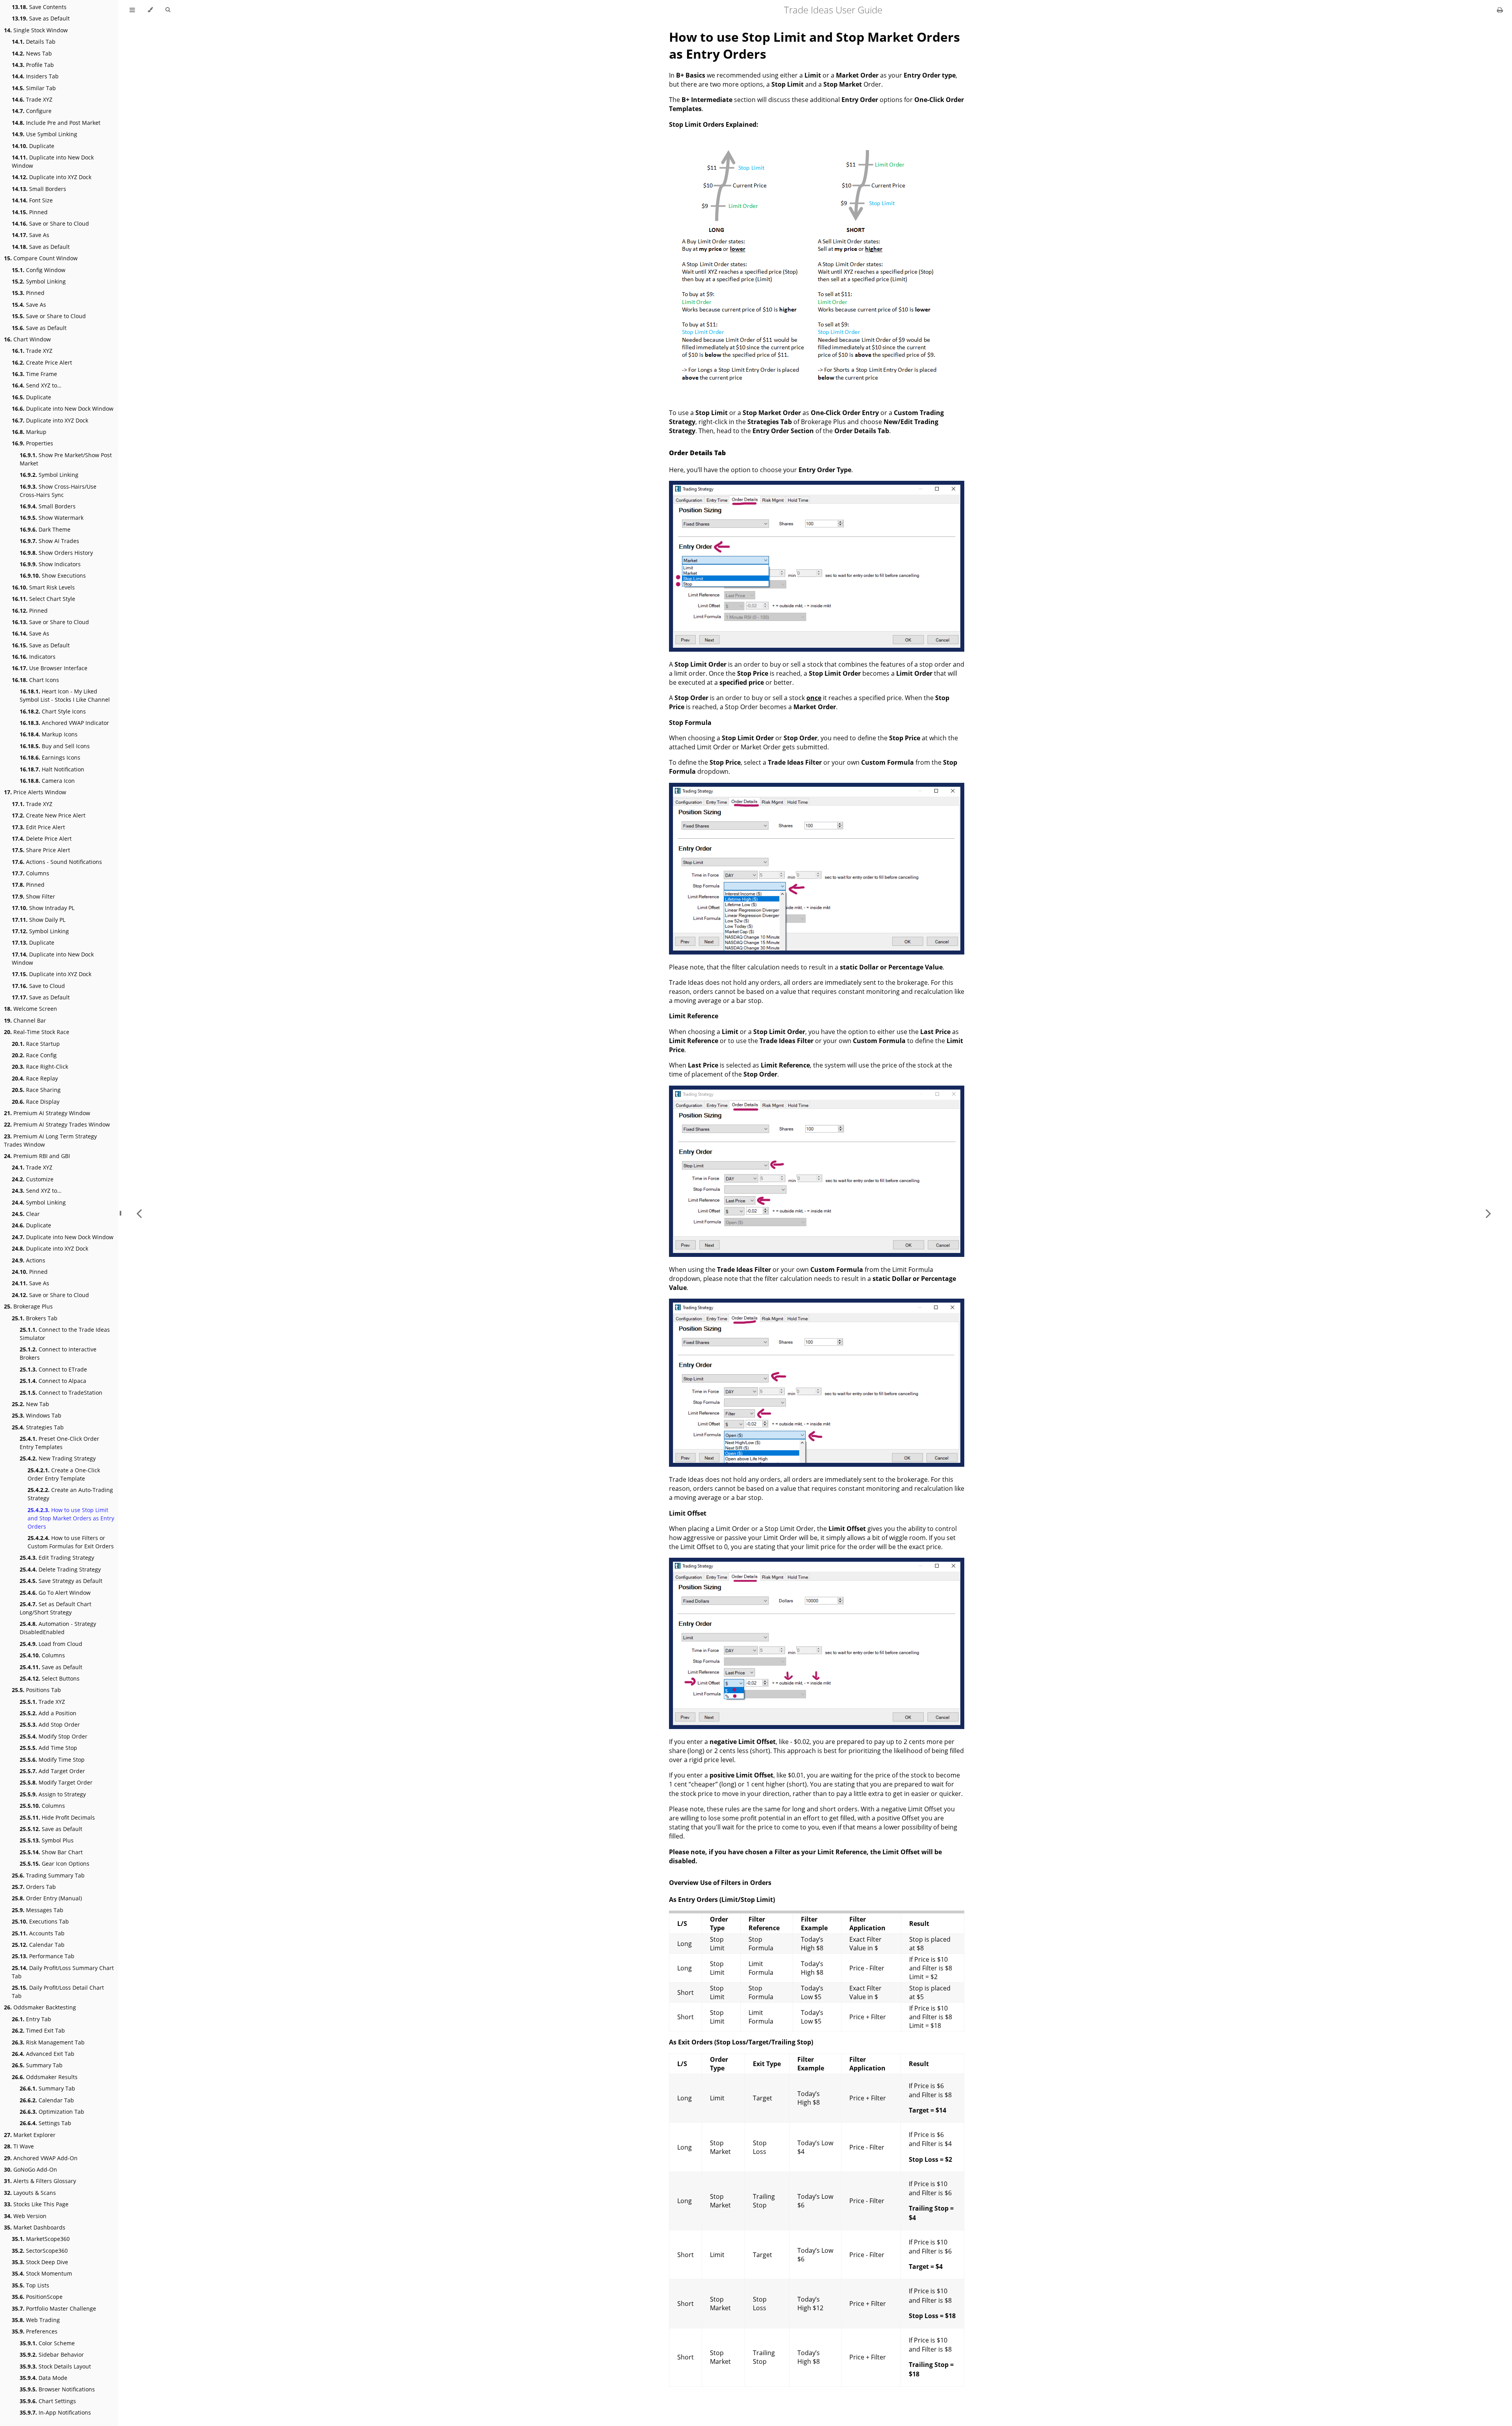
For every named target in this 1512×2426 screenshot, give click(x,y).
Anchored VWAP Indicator (64, 723)
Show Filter (33, 896)
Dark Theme (45, 529)
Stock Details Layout (55, 2366)
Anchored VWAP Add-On (41, 2158)
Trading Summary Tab (48, 1875)
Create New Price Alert (49, 815)
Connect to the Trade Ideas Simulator (65, 1334)
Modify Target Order (56, 1782)
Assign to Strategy (53, 1794)
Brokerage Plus (28, 1306)
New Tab (31, 1404)
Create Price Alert (42, 362)
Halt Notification (52, 769)
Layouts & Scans (30, 2193)
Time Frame (34, 374)
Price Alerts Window (35, 792)
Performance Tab (43, 1956)
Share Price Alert (41, 850)
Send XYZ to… (37, 385)
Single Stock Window (36, 30)
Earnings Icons (50, 757)
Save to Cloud (38, 986)
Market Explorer (30, 2135)
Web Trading (36, 2320)
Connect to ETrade (53, 1369)
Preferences (35, 2331)
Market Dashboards (35, 2227)
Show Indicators (50, 564)
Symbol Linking (39, 281)
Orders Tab (34, 1887)
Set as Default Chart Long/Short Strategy (56, 1608)
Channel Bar (25, 1020)
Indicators (34, 657)
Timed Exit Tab (38, 2030)
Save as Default (41, 18)
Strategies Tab (38, 1427)
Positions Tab (36, 1690)
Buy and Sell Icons (55, 746)
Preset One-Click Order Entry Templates (59, 1443)
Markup (29, 432)
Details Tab (34, 42)
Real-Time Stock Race (37, 1032)
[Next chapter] (1488, 1213)
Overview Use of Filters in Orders (720, 1883)
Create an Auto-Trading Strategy (70, 1494)
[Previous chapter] (139, 1213)
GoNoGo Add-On (31, 2169)
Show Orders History (56, 553)
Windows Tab (37, 1415)
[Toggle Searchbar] (168, 10)
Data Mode (44, 2378)
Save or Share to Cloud (50, 223)
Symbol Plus (47, 1840)
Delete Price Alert (42, 839)
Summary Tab (37, 2065)
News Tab (32, 53)
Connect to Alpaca (53, 1381)
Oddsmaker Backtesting (40, 2007)
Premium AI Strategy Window (47, 1113)
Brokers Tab (35, 1318)
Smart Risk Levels (43, 587)
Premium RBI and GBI (37, 1156)
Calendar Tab (38, 1945)
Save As (31, 235)
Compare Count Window (41, 258)
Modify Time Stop (52, 1760)
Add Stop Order (50, 1725)
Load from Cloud (51, 1644)
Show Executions (53, 575)
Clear (26, 1214)
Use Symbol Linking (44, 134)
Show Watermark (52, 518)
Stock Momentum (42, 2273)
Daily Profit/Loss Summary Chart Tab (63, 1972)
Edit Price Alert (38, 827)
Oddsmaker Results (45, 2077)
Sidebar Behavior (52, 2355)
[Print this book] (1500, 10)
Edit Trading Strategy (57, 1558)
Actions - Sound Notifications (57, 862)
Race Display (36, 1102)
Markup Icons (49, 734)
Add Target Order (52, 1771)
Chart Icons (35, 680)
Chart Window (27, 339)
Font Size (32, 200)
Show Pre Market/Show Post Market (66, 459)
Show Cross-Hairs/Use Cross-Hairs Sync (58, 491)
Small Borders (39, 189)
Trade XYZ (32, 99)
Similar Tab (34, 88)
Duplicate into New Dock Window (53, 161)
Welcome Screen (31, 1009)
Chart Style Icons (53, 711)
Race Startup (36, 1044)
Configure (32, 111)
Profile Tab (33, 65)
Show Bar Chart (51, 1852)
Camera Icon (47, 781)
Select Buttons (50, 1678)
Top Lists (31, 2285)
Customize (33, 1179)
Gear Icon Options (55, 1864)
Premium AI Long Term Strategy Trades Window (50, 1140)
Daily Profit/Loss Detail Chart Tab (58, 1992)
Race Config (34, 1055)
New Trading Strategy (58, 1458)
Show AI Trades (49, 541)
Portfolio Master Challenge (54, 2308)
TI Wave (19, 2146)
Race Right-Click (40, 1067)
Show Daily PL (39, 920)
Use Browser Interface (50, 668)
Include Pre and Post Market (56, 123)
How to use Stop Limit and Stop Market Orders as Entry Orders (71, 1518)
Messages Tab (38, 1910)
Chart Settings (48, 2401)
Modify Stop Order (54, 1736)
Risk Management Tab (48, 2042)
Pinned (30, 212)
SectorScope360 (40, 2251)
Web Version (25, 2216)
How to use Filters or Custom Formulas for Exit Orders (71, 1542)
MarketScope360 (41, 2239)
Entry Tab (31, 2019)
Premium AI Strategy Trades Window (57, 1124)
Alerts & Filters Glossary (40, 2181)
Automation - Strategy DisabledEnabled (58, 1628)
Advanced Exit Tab (43, 2054)
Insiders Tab (35, 76)
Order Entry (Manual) (47, 1898)
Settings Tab (45, 2123)
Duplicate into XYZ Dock (52, 177)
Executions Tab (40, 1921)
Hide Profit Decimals (57, 1817)
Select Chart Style (44, 599)
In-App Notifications (55, 2412)
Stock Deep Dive (40, 2262)
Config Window (39, 270)
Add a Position (48, 1713)
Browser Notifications (57, 2389)
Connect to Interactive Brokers (58, 1353)
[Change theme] (150, 10)
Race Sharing (36, 1090)
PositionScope (37, 2297)
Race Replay (35, 1078)
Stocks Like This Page (36, 2204)
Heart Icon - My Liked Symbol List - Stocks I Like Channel (65, 695)
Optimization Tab (52, 2112)
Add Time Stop (48, 1748)
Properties (32, 443)
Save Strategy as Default (61, 1581)
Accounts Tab (38, 1933)
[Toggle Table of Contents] (132, 10)
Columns (31, 873)
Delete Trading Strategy (60, 1569)
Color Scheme (47, 2343)
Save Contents (39, 7)
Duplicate (33, 146)
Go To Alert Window (55, 1593)
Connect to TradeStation (61, 1393)
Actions (29, 1260)
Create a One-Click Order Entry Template (64, 1474)
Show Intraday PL (43, 908)
